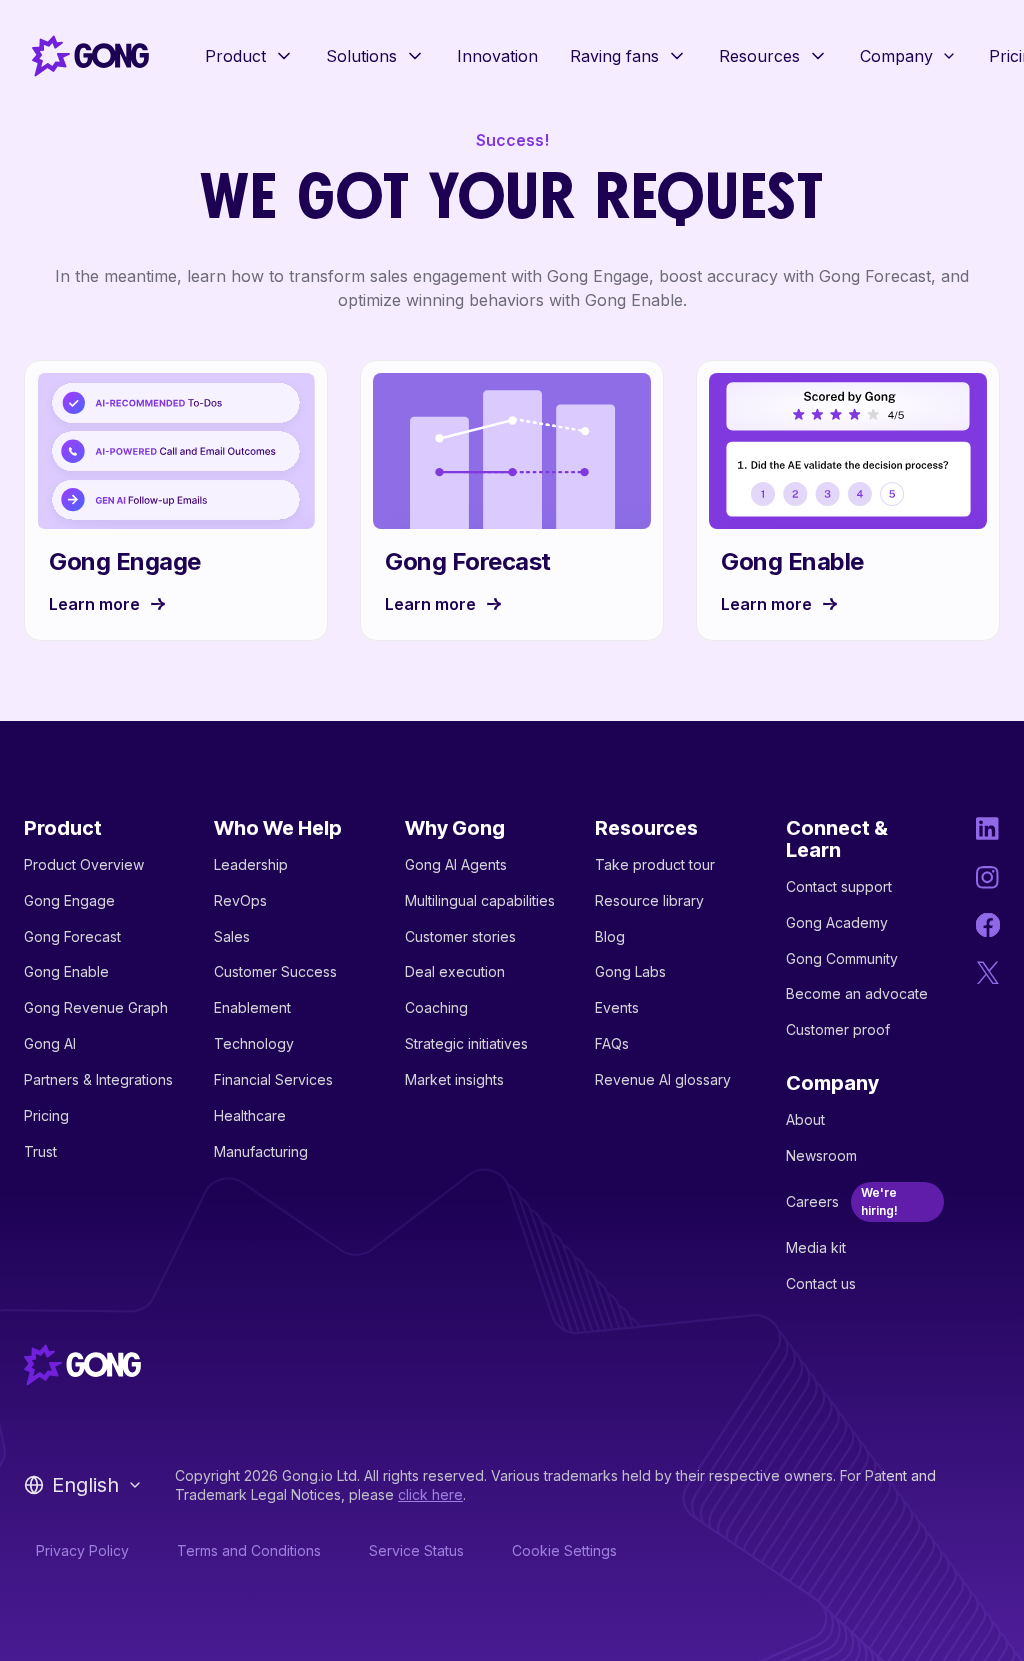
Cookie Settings (564, 1550)
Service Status (416, 1550)
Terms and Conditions (249, 1550)
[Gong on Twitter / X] (988, 973)
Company (896, 56)
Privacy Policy (82, 1550)
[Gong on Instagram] (988, 877)
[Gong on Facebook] (988, 925)
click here (430, 1494)
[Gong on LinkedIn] (988, 829)
